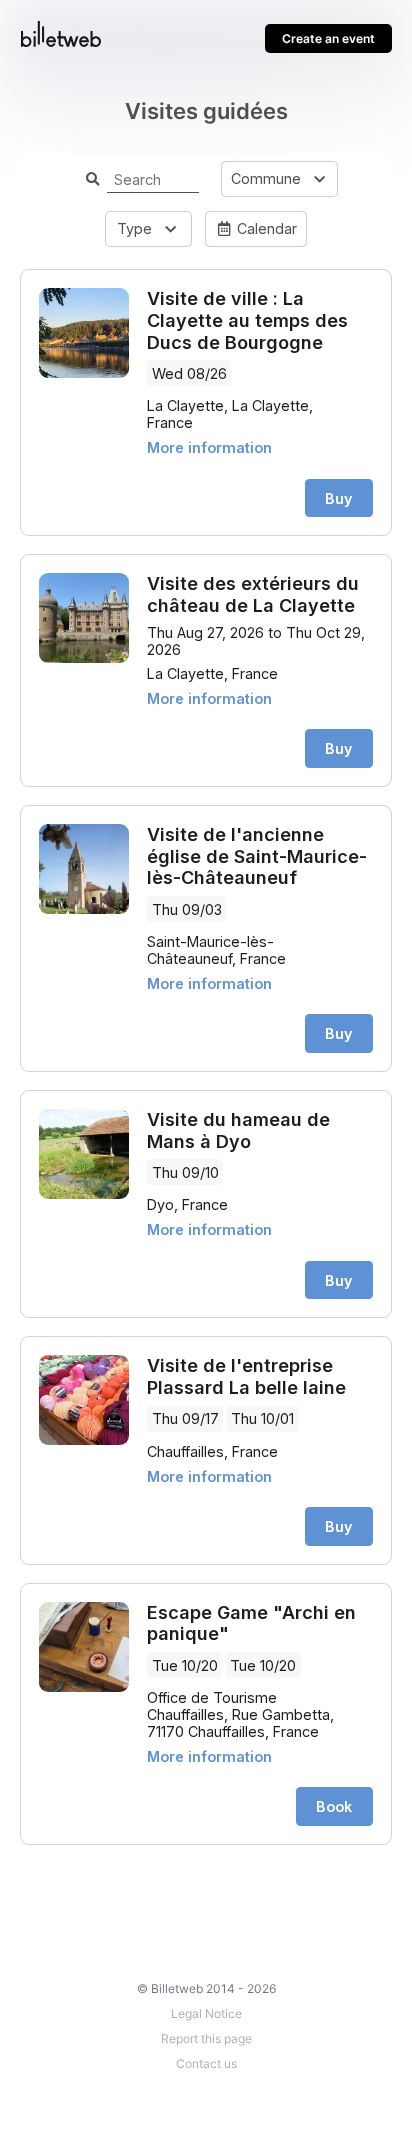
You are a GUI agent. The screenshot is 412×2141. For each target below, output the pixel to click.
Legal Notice (206, 2013)
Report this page (206, 2038)
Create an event (328, 38)
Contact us (206, 2063)
